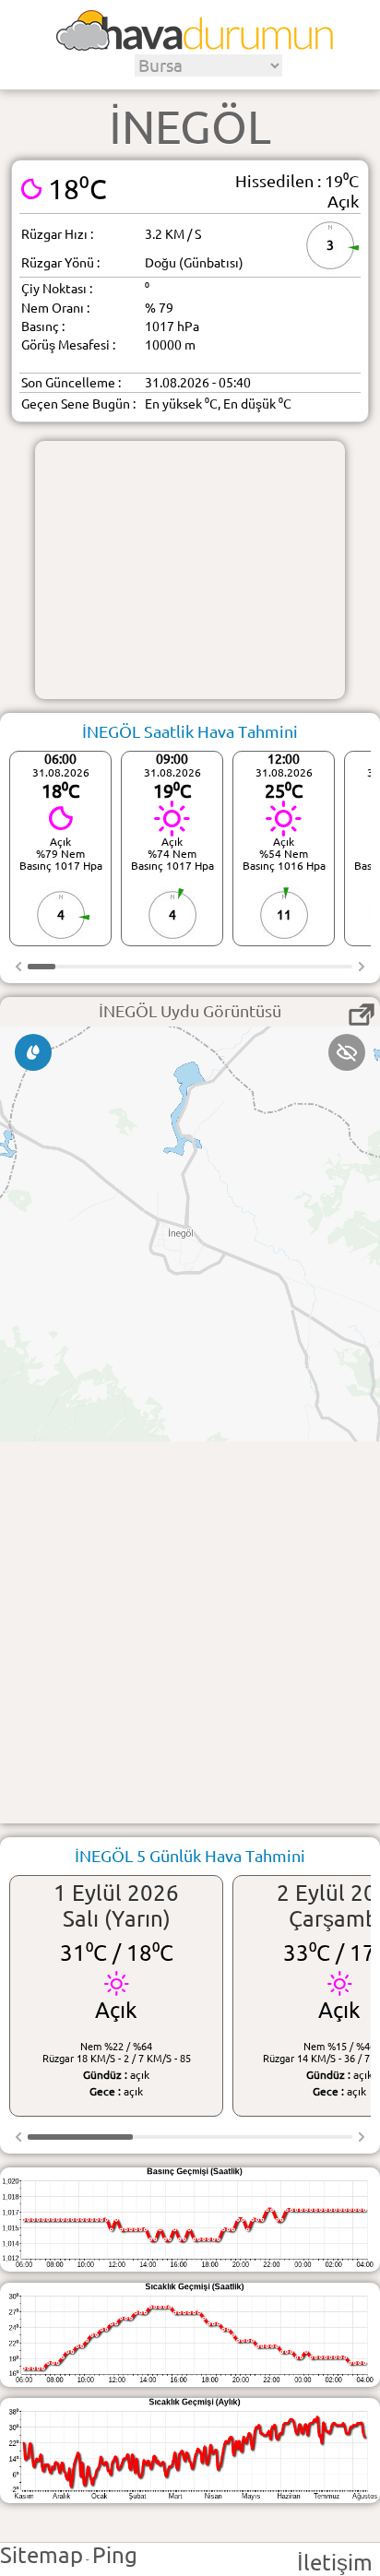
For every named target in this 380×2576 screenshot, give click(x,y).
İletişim (335, 2563)
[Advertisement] (190, 570)
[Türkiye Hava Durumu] (195, 44)
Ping (115, 2555)
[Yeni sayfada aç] (362, 1015)
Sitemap (42, 2555)
